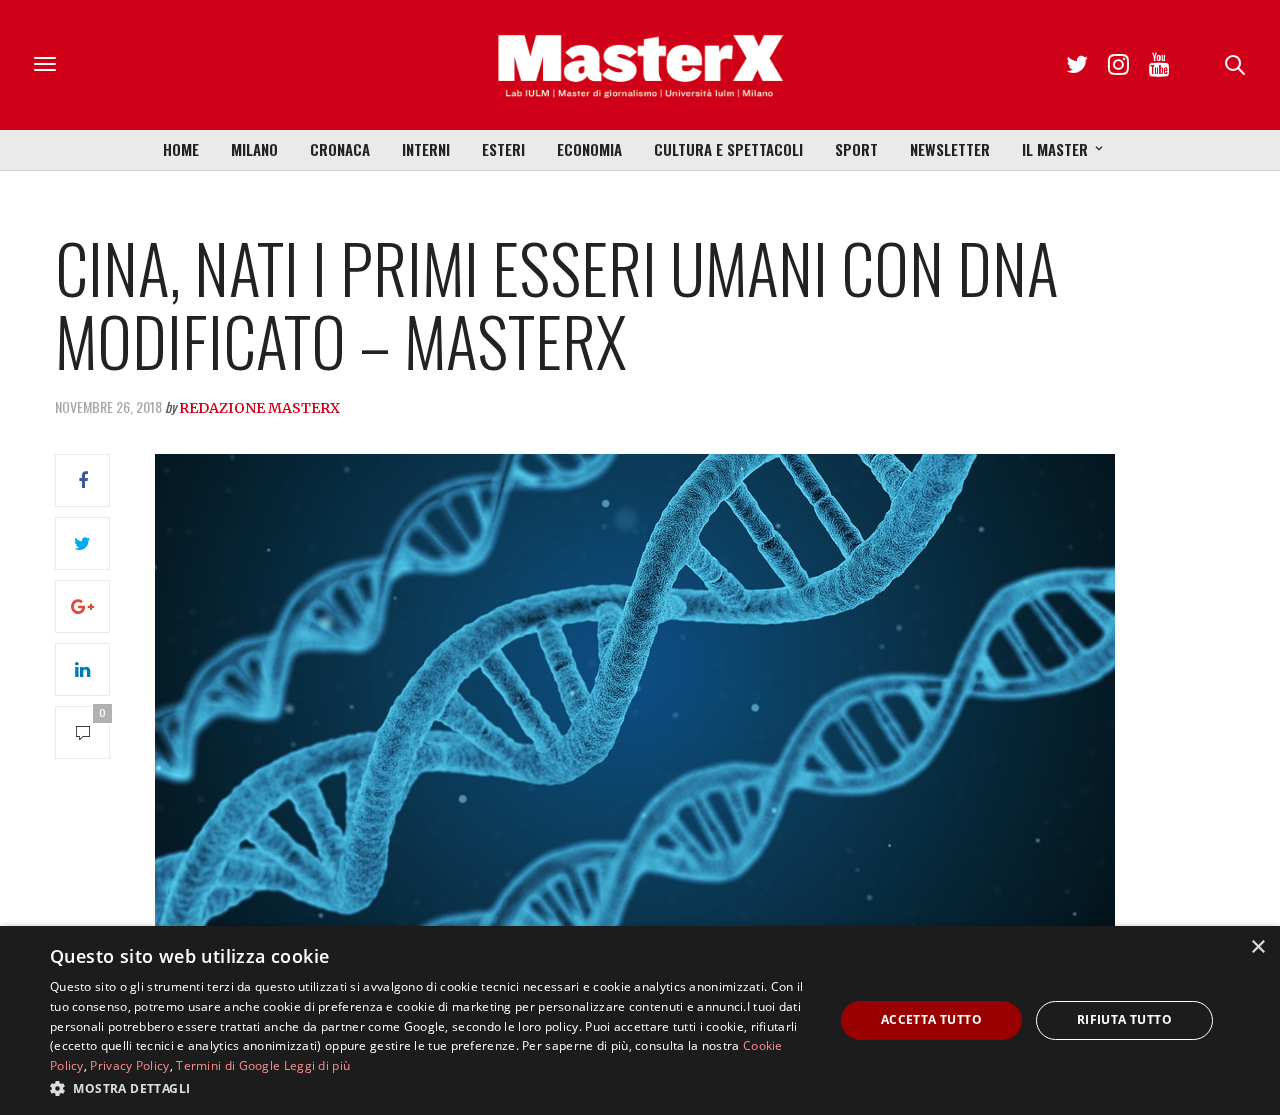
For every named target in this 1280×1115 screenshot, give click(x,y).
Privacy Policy (129, 1065)
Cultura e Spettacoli (728, 149)
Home (181, 149)
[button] (430, 1088)
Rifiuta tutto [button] (1124, 1019)
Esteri (503, 149)
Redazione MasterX (259, 408)
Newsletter (950, 149)
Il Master (1055, 149)
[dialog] (640, 1020)
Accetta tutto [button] (931, 1019)
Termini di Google (228, 1065)
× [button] (1257, 947)
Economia (589, 149)
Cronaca (340, 149)
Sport (856, 149)
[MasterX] (640, 65)
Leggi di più (317, 1065)
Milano (254, 149)
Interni (426, 149)
